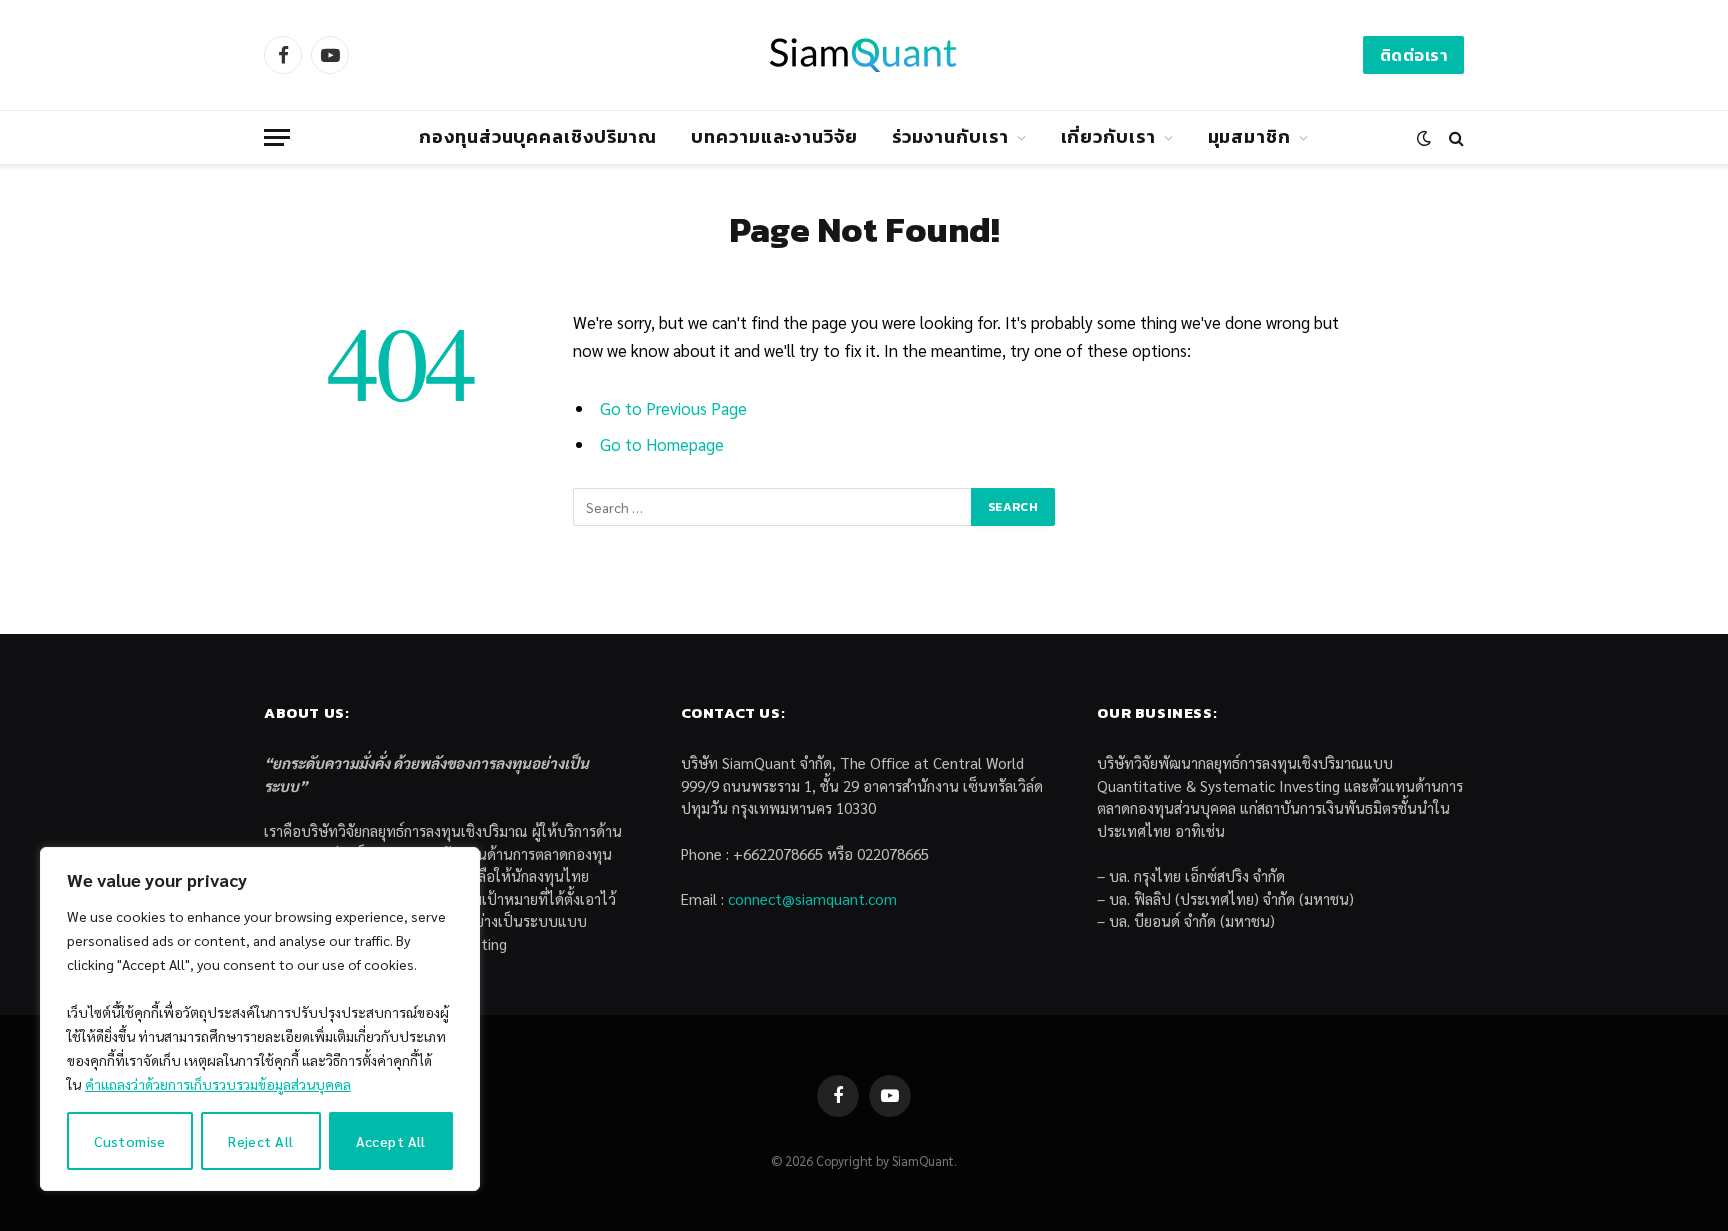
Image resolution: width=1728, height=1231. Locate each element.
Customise (130, 1141)
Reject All (260, 1141)
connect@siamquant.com (812, 898)
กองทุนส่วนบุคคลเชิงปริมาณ (538, 136)
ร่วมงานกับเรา (950, 136)
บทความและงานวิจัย (774, 136)
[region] (260, 1019)
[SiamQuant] (864, 55)
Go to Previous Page (673, 408)
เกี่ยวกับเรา (1108, 136)
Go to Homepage (662, 444)
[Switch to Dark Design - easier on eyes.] (1424, 138)
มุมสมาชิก (1249, 136)
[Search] (1454, 137)
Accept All (391, 1141)
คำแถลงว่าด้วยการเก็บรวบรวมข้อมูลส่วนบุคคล (218, 1084)
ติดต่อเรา (1413, 55)
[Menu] (277, 137)
